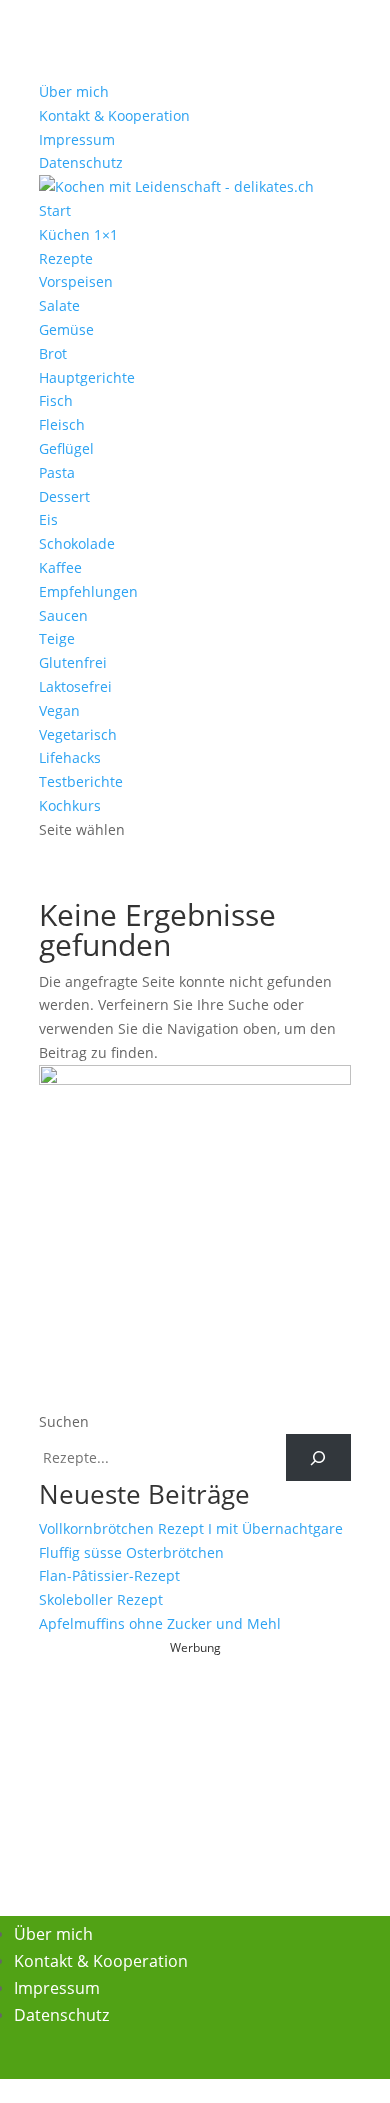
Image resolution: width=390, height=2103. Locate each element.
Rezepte (66, 258)
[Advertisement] (195, 1785)
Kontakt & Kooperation (114, 115)
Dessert (64, 496)
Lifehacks (70, 757)
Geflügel (66, 448)
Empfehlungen (88, 591)
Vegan (59, 710)
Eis (48, 519)
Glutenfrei (73, 662)
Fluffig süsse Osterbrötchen (131, 1552)
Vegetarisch (78, 734)
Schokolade (77, 543)
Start (55, 210)
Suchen (64, 1421)
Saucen (63, 615)
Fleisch (62, 424)
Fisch (56, 400)
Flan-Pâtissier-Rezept (109, 1575)
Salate (59, 305)
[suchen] (318, 1457)
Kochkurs (70, 805)
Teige (57, 638)
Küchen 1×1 (78, 234)
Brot (53, 353)
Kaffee (60, 567)
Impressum (77, 139)
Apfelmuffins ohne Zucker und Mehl (160, 1623)
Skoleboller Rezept (101, 1599)
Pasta (57, 472)
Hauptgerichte (87, 377)
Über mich (74, 91)
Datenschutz (81, 162)
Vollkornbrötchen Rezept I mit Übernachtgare (191, 1528)
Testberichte (81, 781)
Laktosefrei (75, 686)
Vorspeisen (76, 281)
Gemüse (66, 329)
